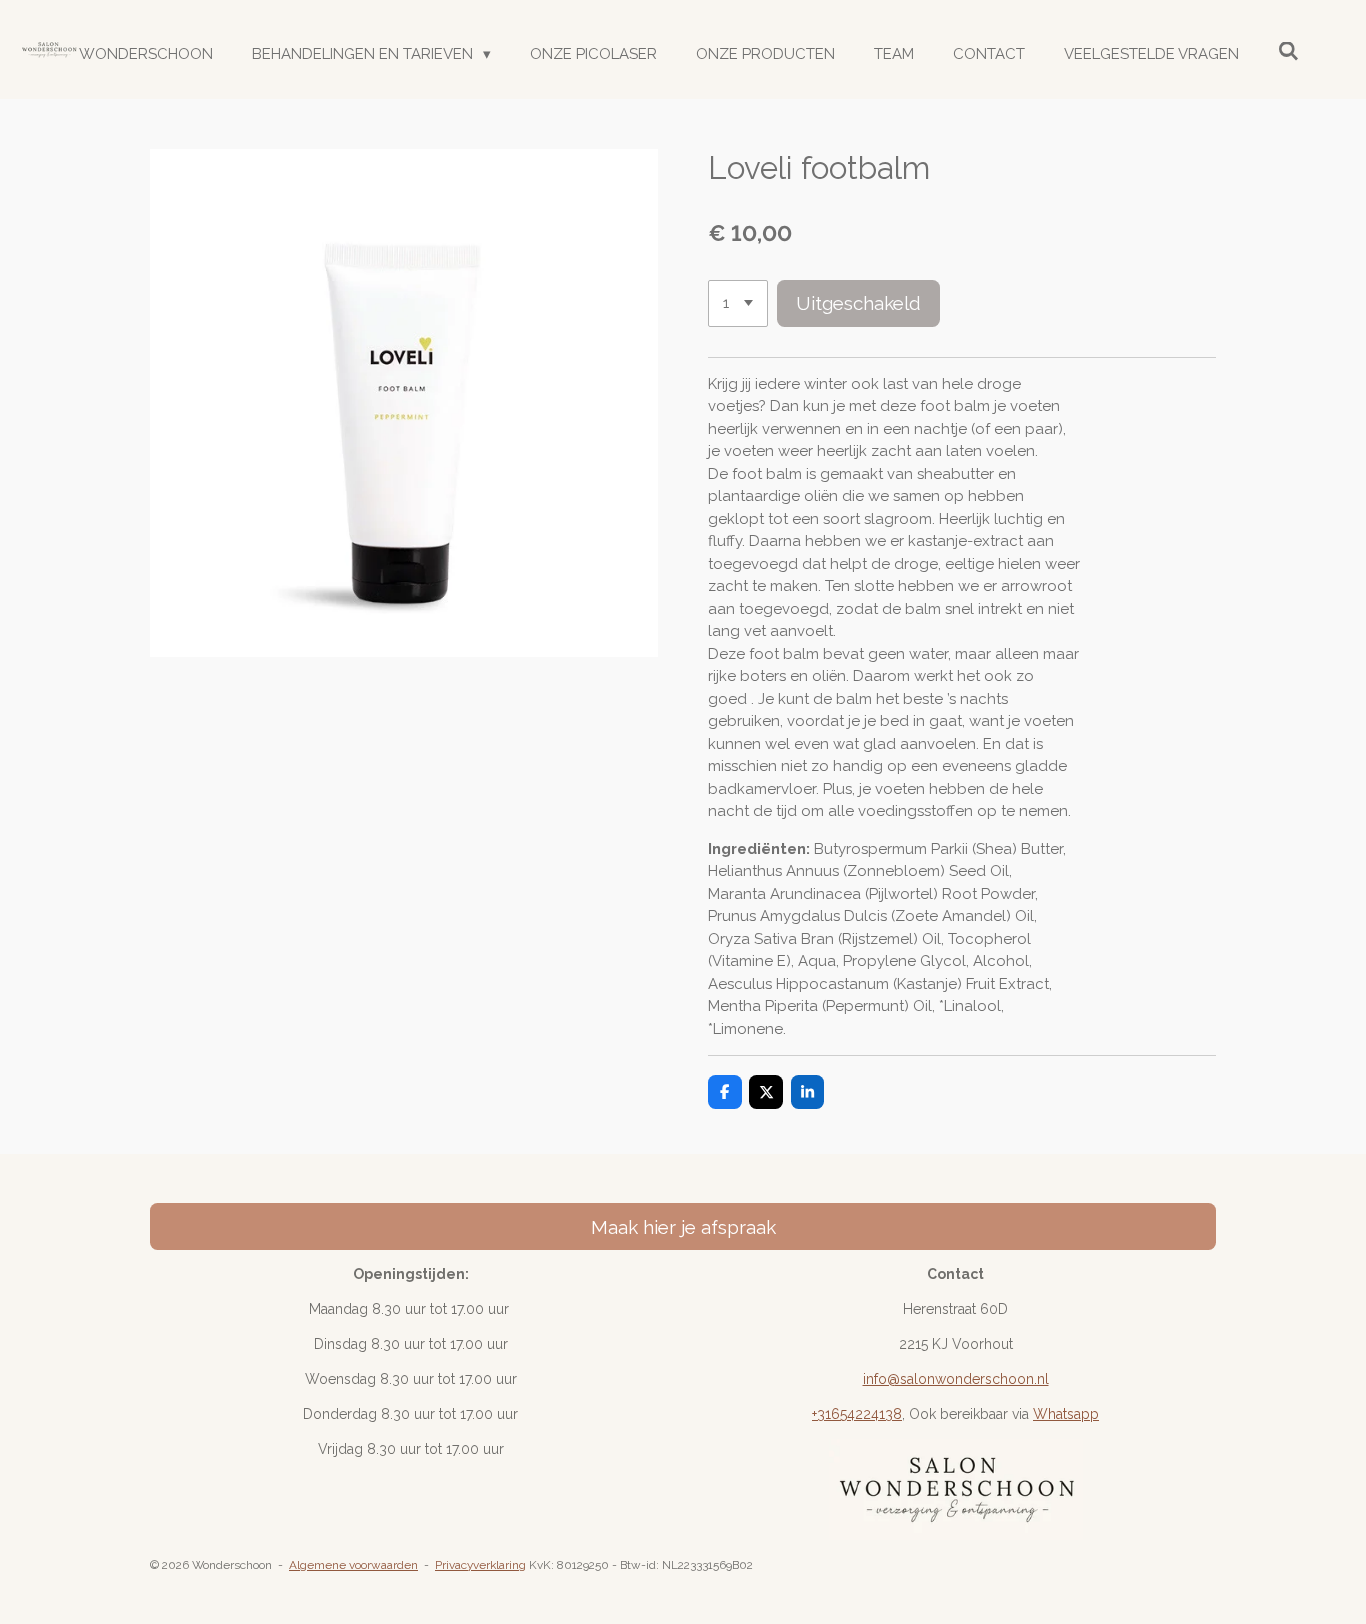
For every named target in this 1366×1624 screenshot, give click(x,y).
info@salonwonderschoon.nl (956, 1379)
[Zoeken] (1288, 52)
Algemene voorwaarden (353, 1565)
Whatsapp (1066, 1414)
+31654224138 (857, 1414)
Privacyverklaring (480, 1565)
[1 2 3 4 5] (738, 303)
